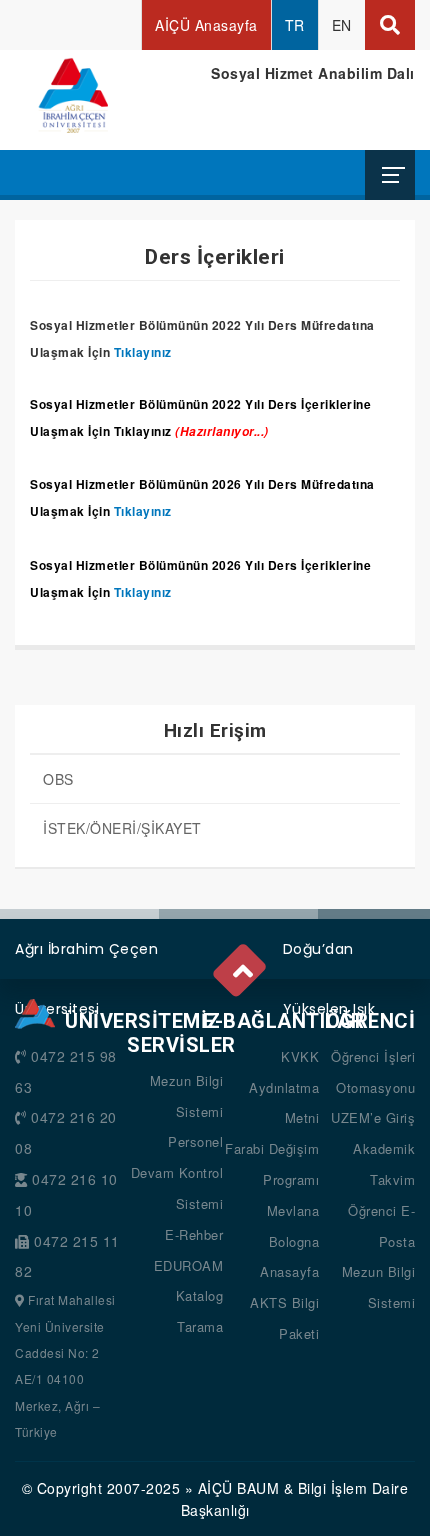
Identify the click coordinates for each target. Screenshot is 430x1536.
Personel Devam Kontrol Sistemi (177, 1172)
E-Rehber (194, 1234)
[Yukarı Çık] (241, 965)
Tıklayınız (143, 352)
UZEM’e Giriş (373, 1117)
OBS (58, 779)
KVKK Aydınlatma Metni (284, 1087)
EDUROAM (189, 1265)
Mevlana (293, 1210)
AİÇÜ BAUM (239, 1488)
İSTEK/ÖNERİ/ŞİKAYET (122, 828)
